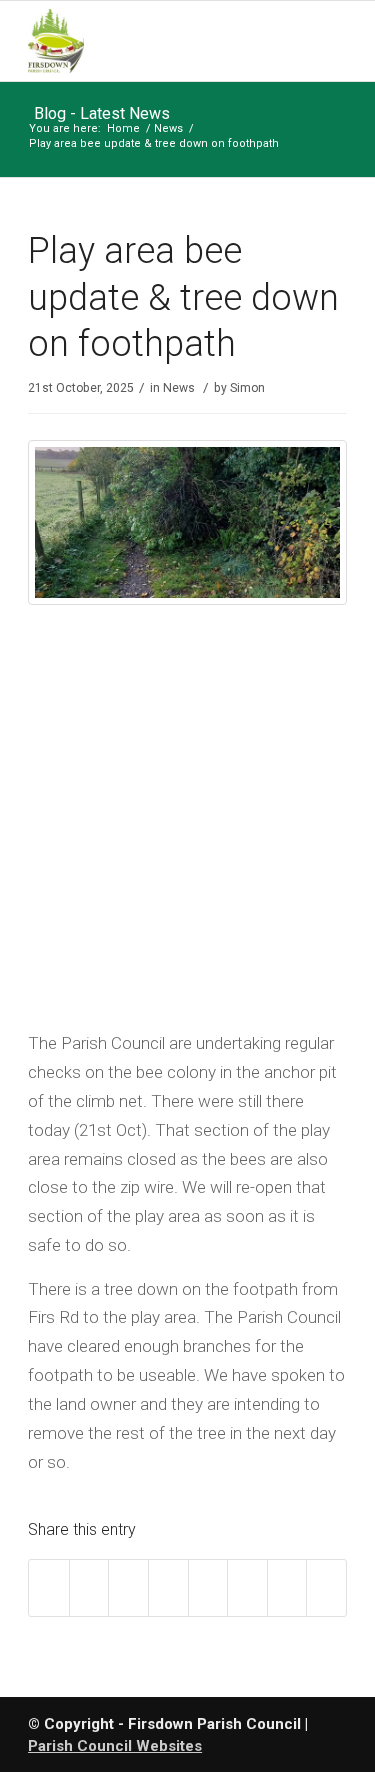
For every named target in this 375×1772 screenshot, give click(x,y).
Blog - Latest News (102, 113)
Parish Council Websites (115, 1746)
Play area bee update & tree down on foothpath (183, 298)
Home (123, 128)
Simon (247, 388)
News (168, 128)
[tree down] (197, 600)
